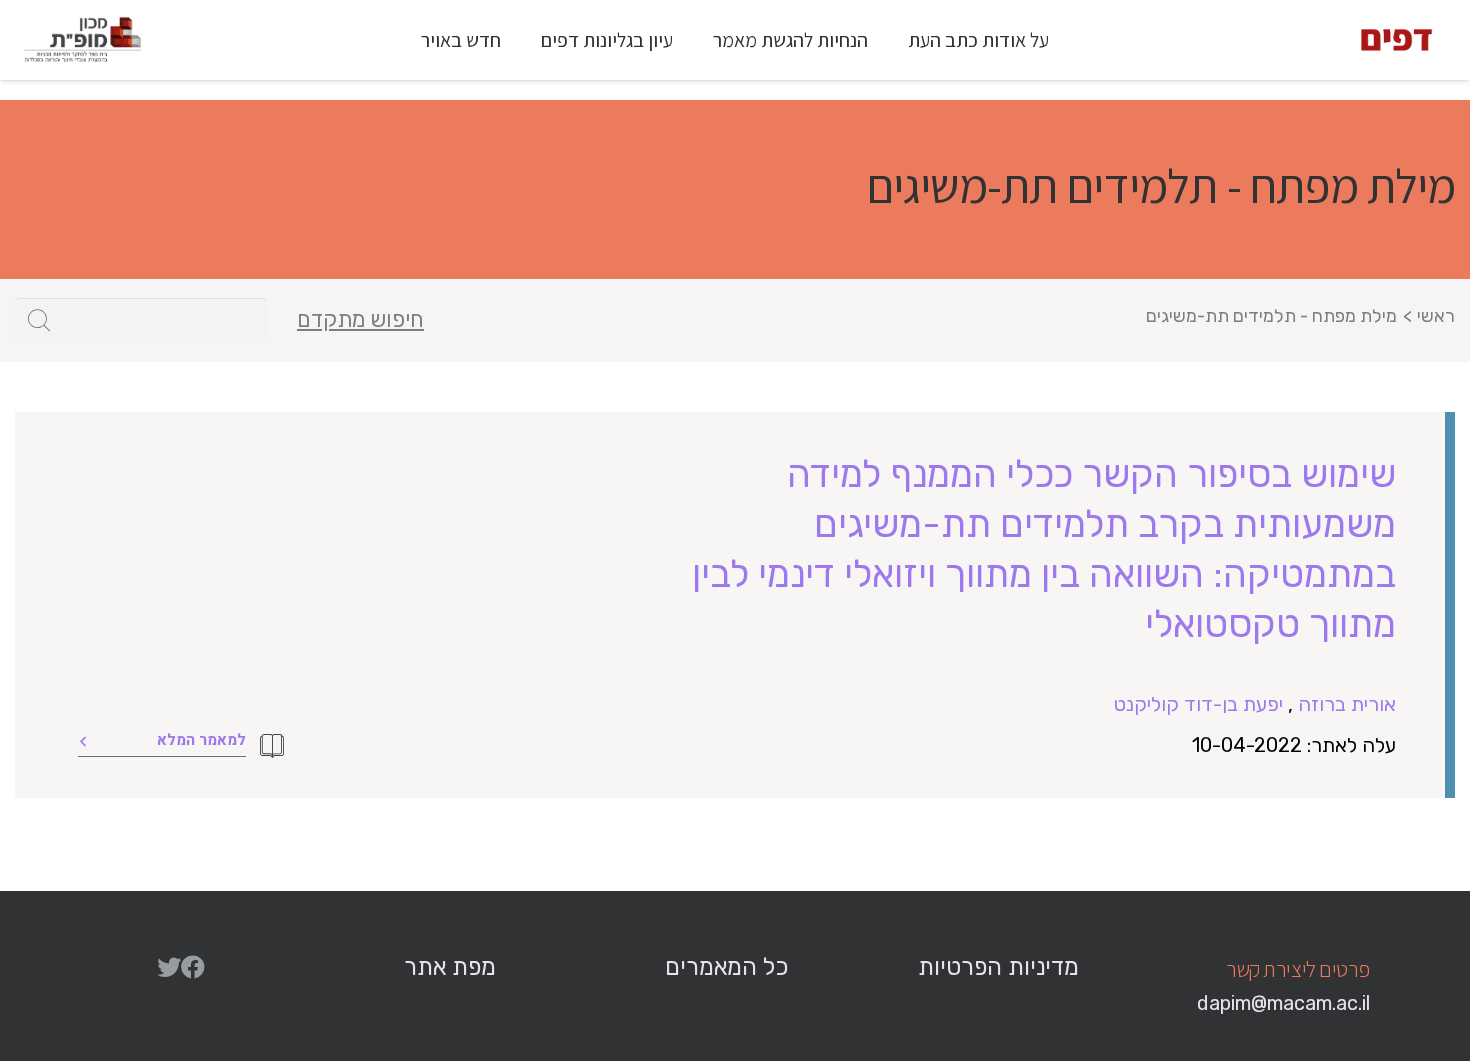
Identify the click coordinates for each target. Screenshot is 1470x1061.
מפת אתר (450, 967)
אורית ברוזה (1347, 704)
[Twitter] (169, 967)
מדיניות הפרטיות (998, 967)
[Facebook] (193, 967)
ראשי (1436, 316)
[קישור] (1396, 40)
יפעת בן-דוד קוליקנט (1198, 704)
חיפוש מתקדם (360, 320)
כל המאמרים (726, 967)
